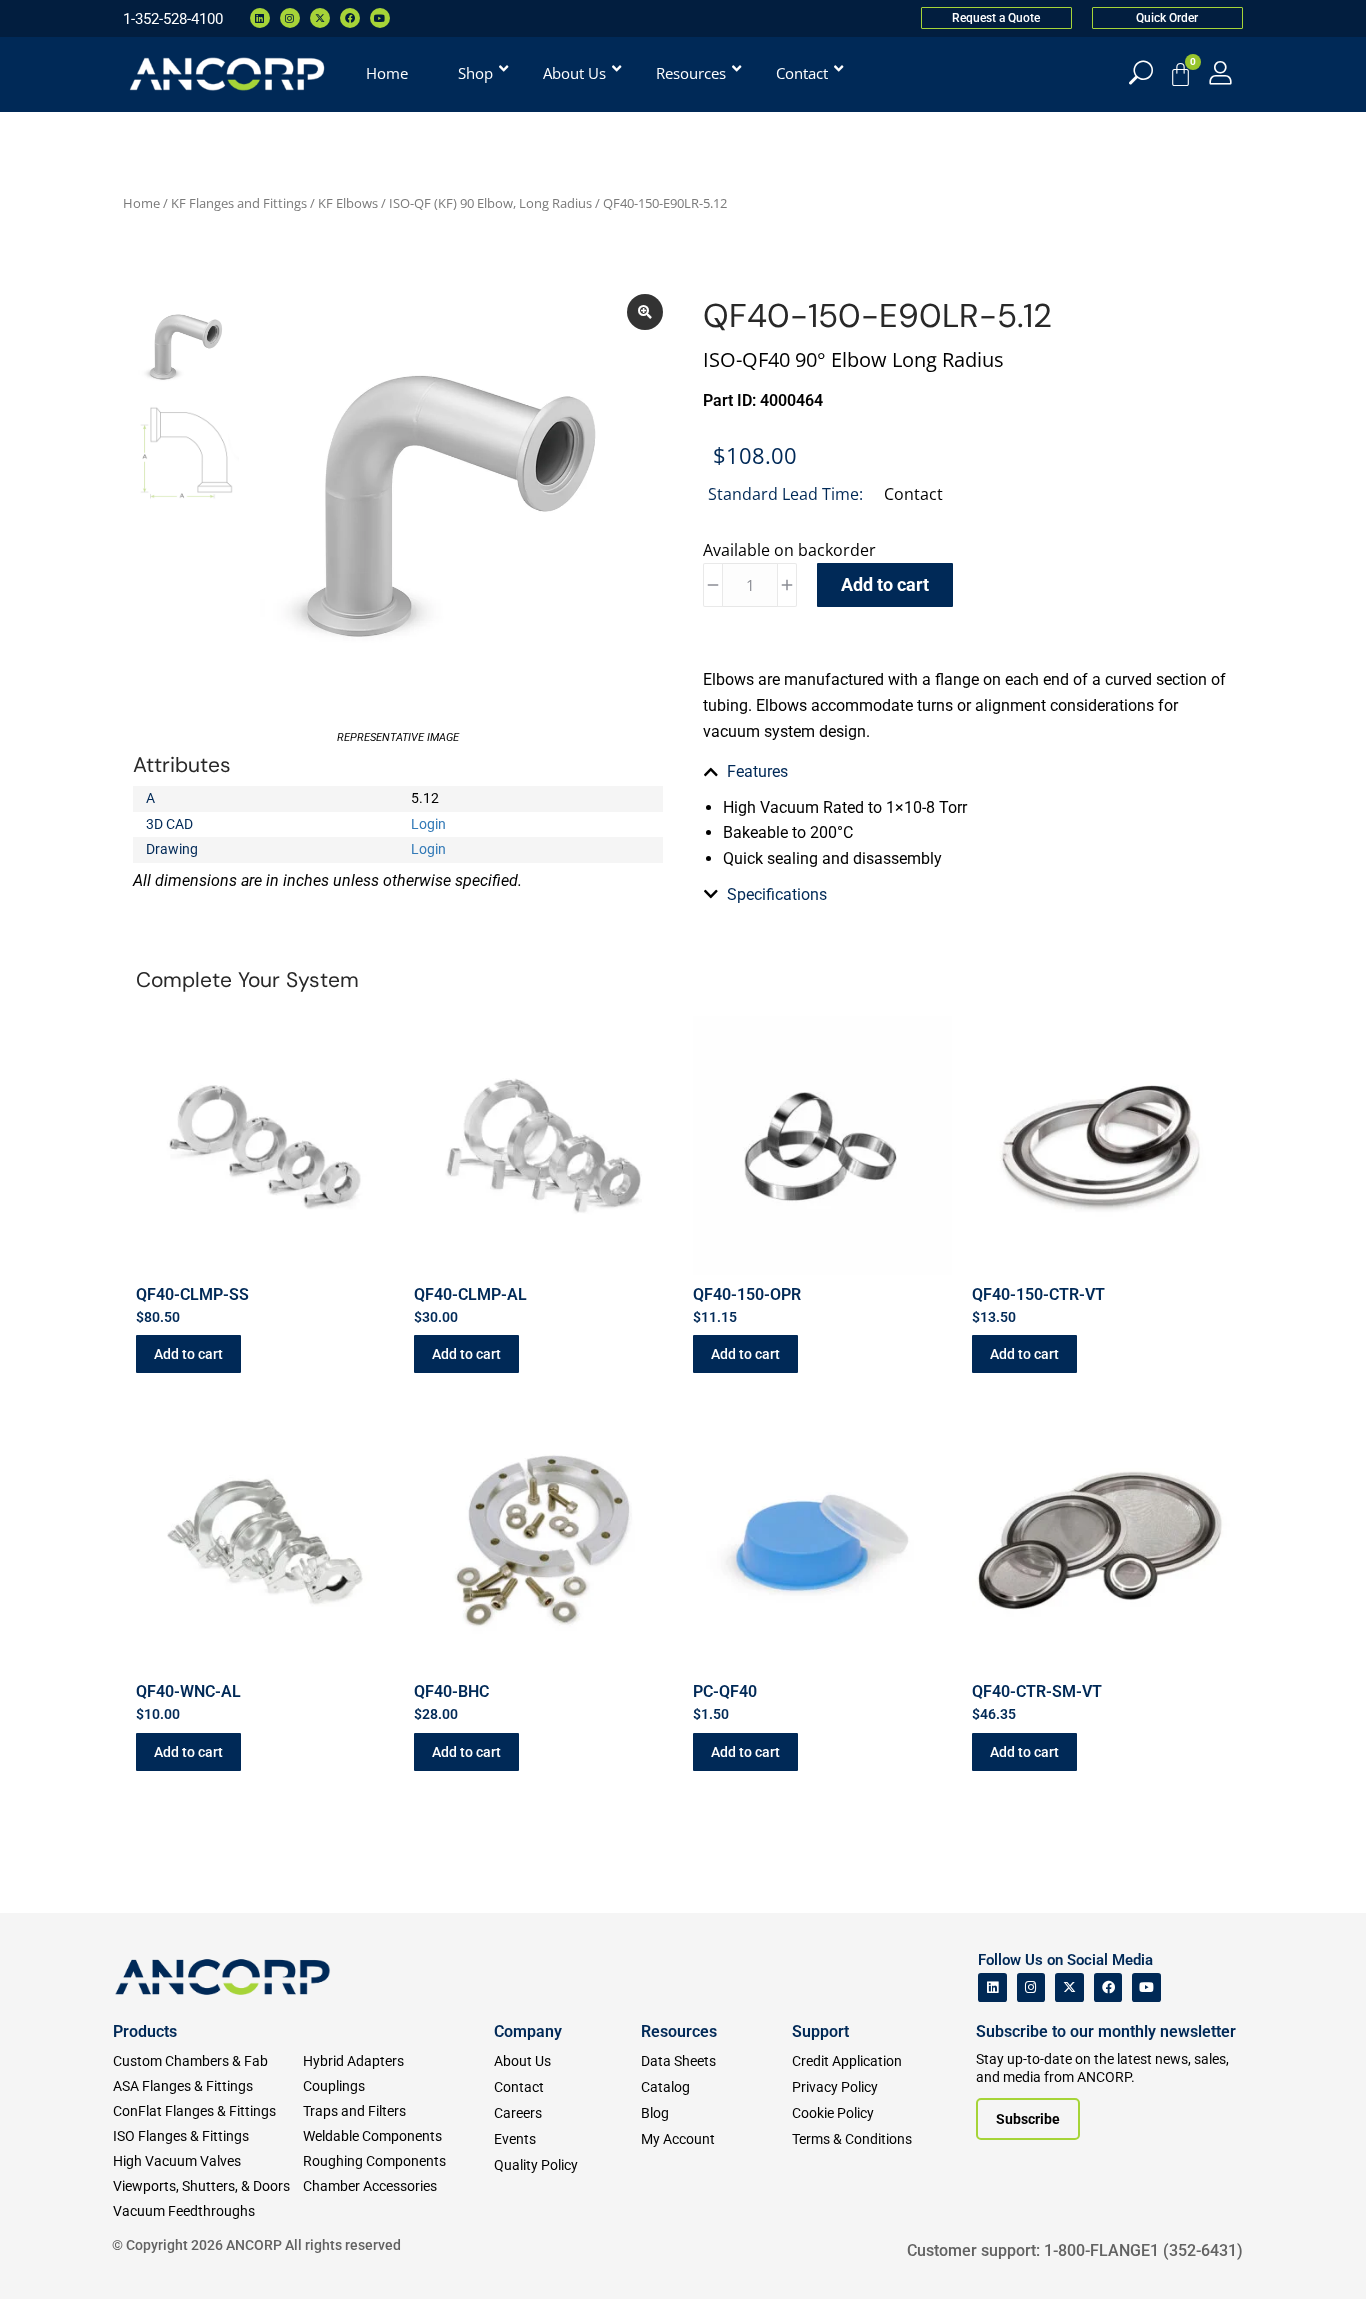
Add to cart (885, 584)
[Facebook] (350, 18)
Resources (679, 2031)
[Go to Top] (50, 2254)
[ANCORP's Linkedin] (992, 1987)
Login (428, 824)
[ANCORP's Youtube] (1146, 1987)
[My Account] (1220, 72)
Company (528, 2031)
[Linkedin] (260, 18)
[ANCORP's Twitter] (1069, 1987)
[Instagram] (290, 18)
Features (757, 771)
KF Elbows (348, 203)
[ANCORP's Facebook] (1108, 1987)
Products (145, 2031)
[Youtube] (380, 18)
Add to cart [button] (188, 1354)
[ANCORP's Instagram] (1031, 1987)
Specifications (777, 894)
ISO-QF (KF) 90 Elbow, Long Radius (490, 203)
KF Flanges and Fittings (239, 203)
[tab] (968, 772)
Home (141, 203)
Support (820, 2031)
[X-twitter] (320, 18)
